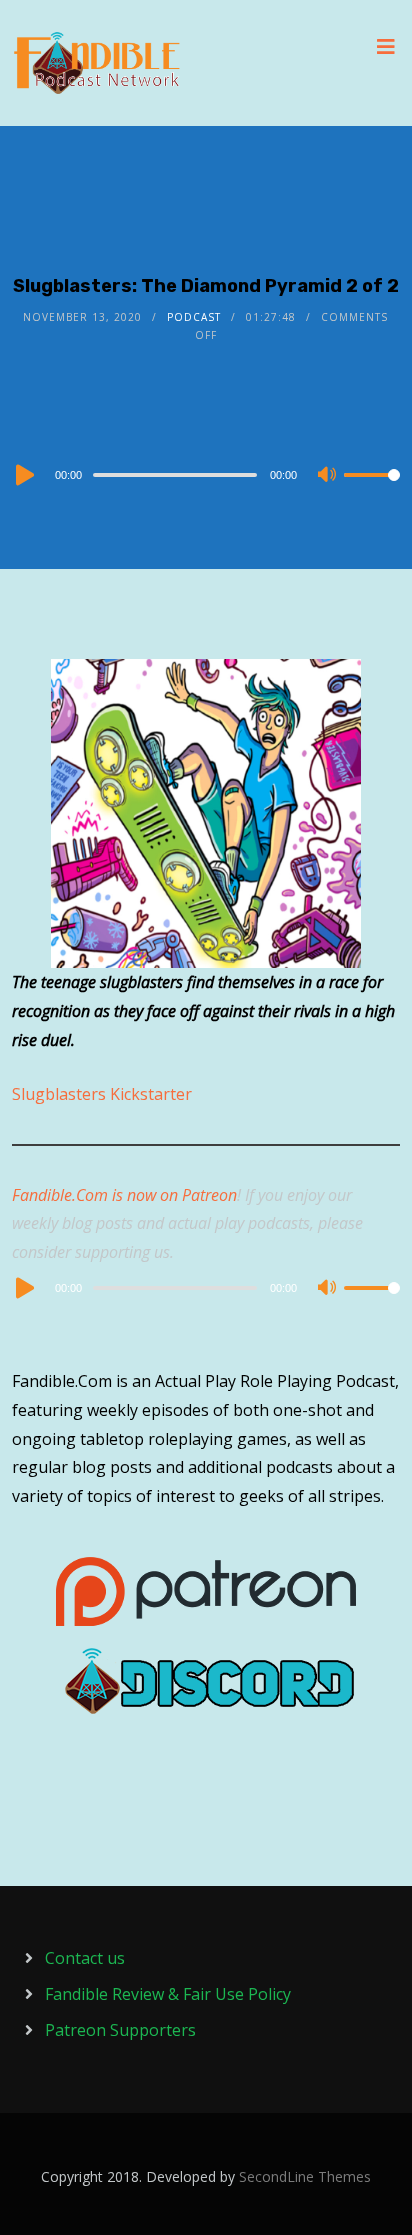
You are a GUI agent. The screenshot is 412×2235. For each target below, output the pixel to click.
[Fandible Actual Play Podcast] (97, 63)
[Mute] (328, 476)
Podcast (194, 317)
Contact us (85, 1958)
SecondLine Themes (305, 2176)
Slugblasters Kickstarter (102, 1094)
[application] (205, 474)
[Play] (23, 475)
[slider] (372, 491)
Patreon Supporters (120, 2030)
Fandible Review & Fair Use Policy (168, 1994)
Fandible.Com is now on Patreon (124, 1195)
